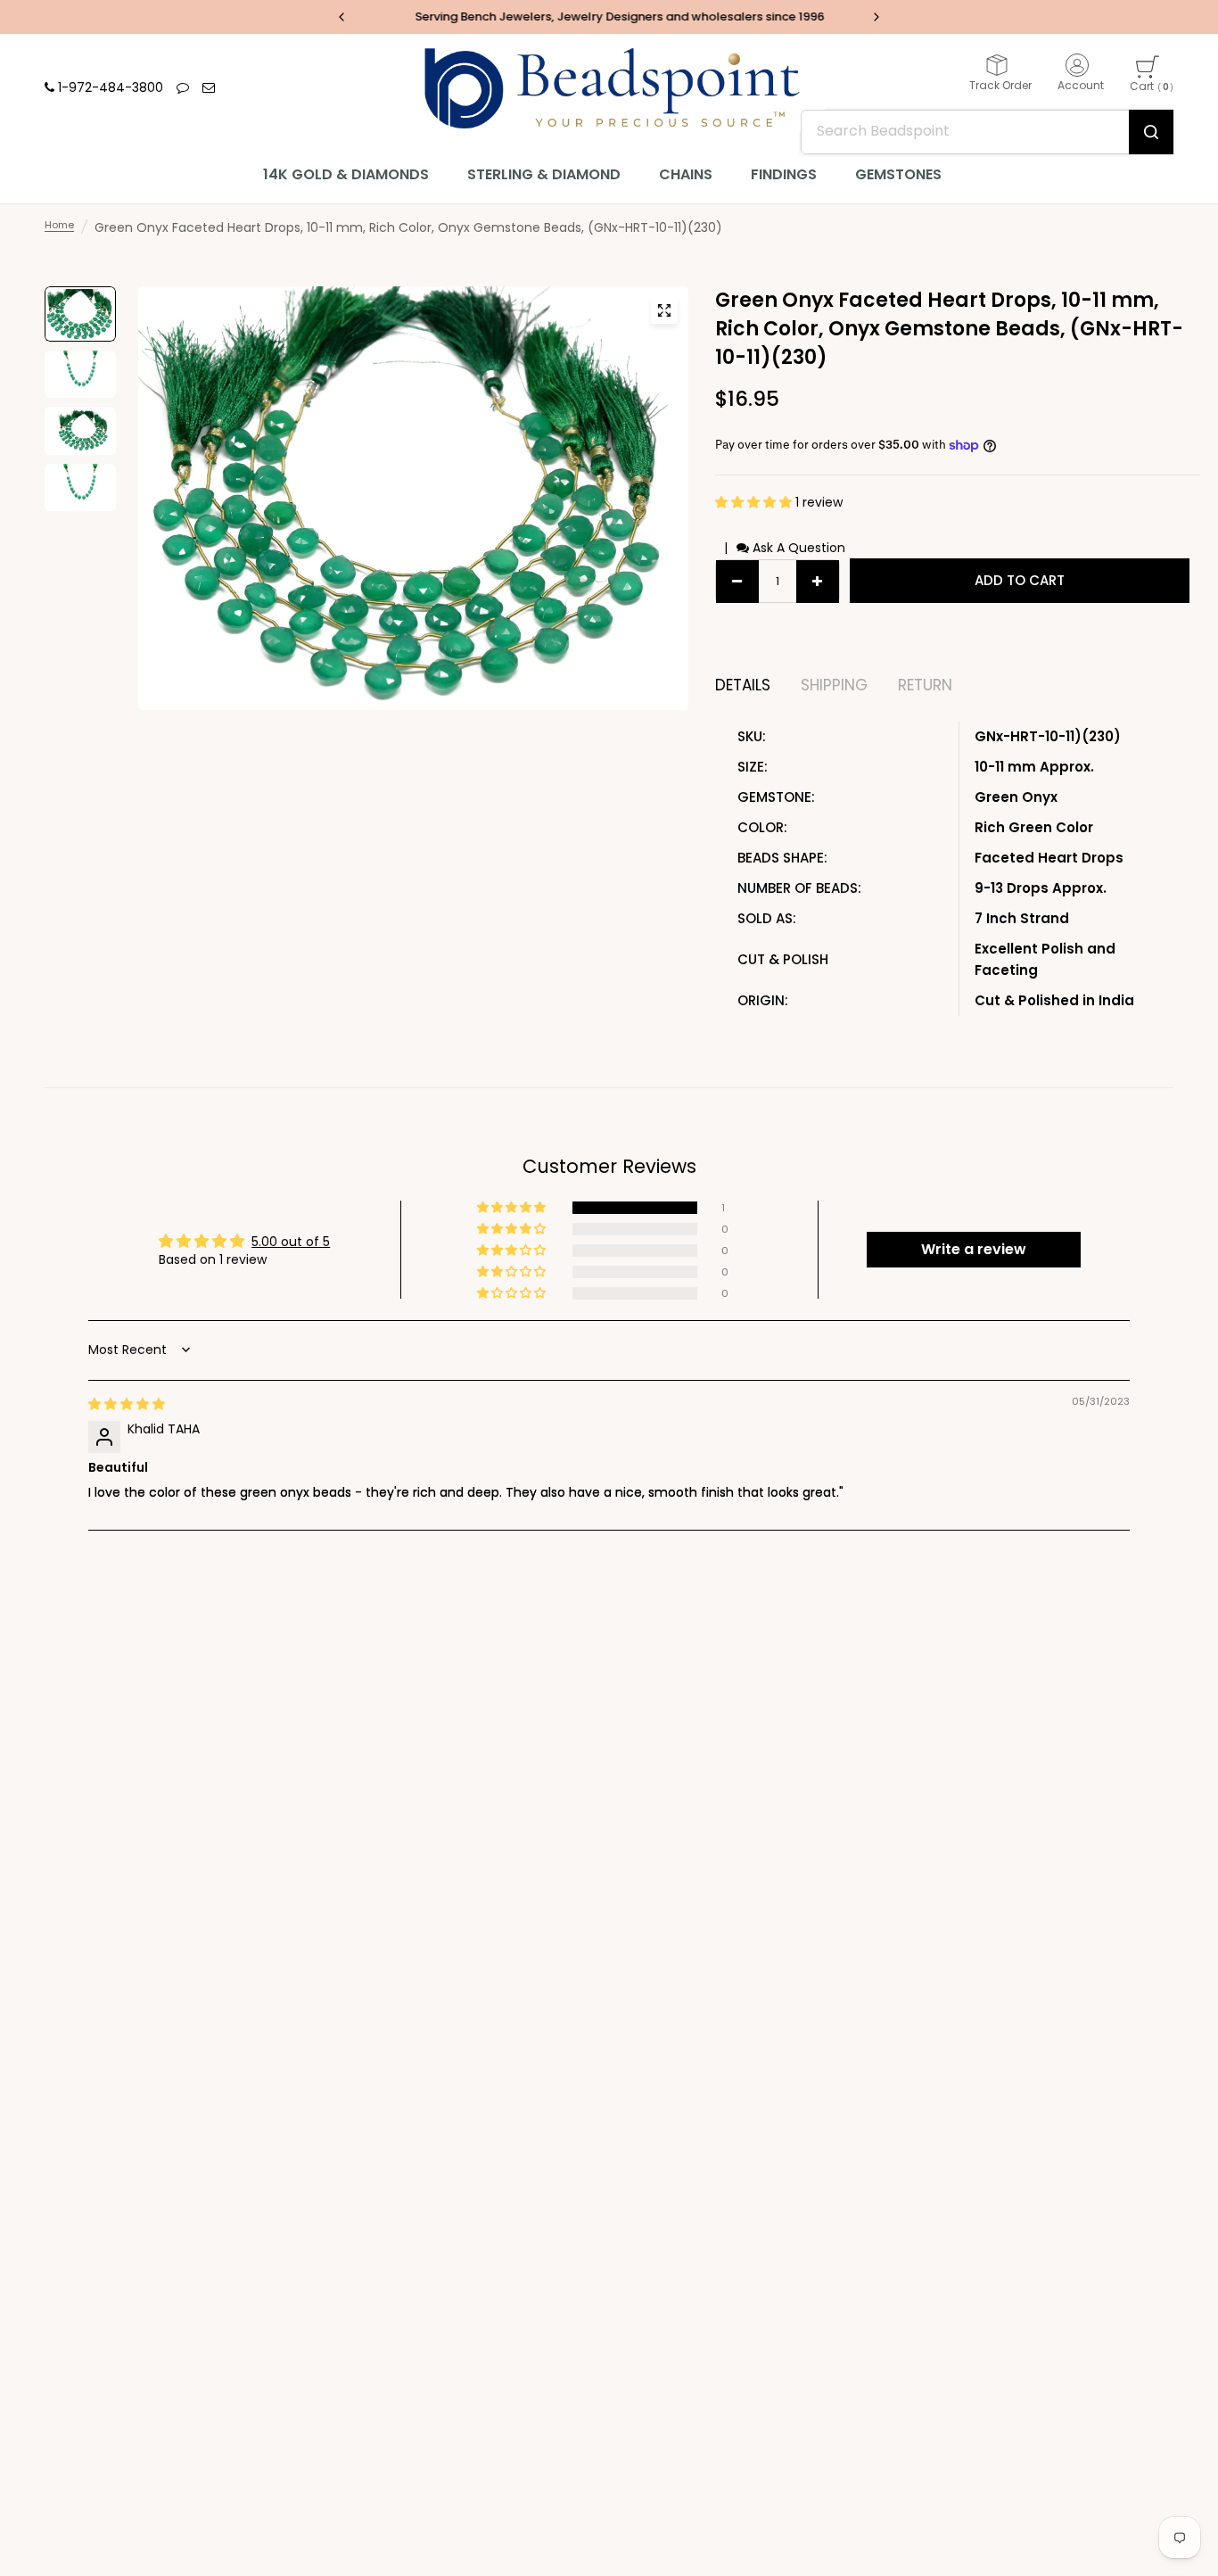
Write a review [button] (974, 1249)
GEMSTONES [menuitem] (898, 174)
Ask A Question (797, 548)
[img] (127, 1404)
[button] (755, 502)
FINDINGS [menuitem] (784, 174)
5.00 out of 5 (291, 1242)
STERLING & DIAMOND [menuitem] (544, 174)
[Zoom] (664, 310)
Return (925, 685)
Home (59, 225)
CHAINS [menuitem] (686, 174)
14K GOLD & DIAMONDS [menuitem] (346, 174)
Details (743, 685)
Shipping (834, 685)
